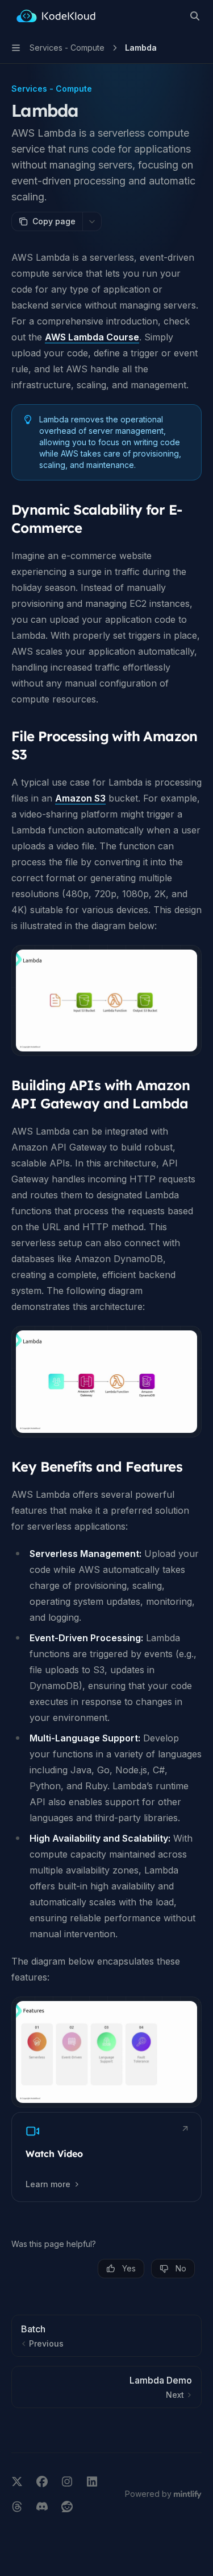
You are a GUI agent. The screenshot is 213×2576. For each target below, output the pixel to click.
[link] (106, 2157)
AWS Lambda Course (92, 337)
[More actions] (92, 221)
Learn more (48, 2184)
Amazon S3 (80, 798)
